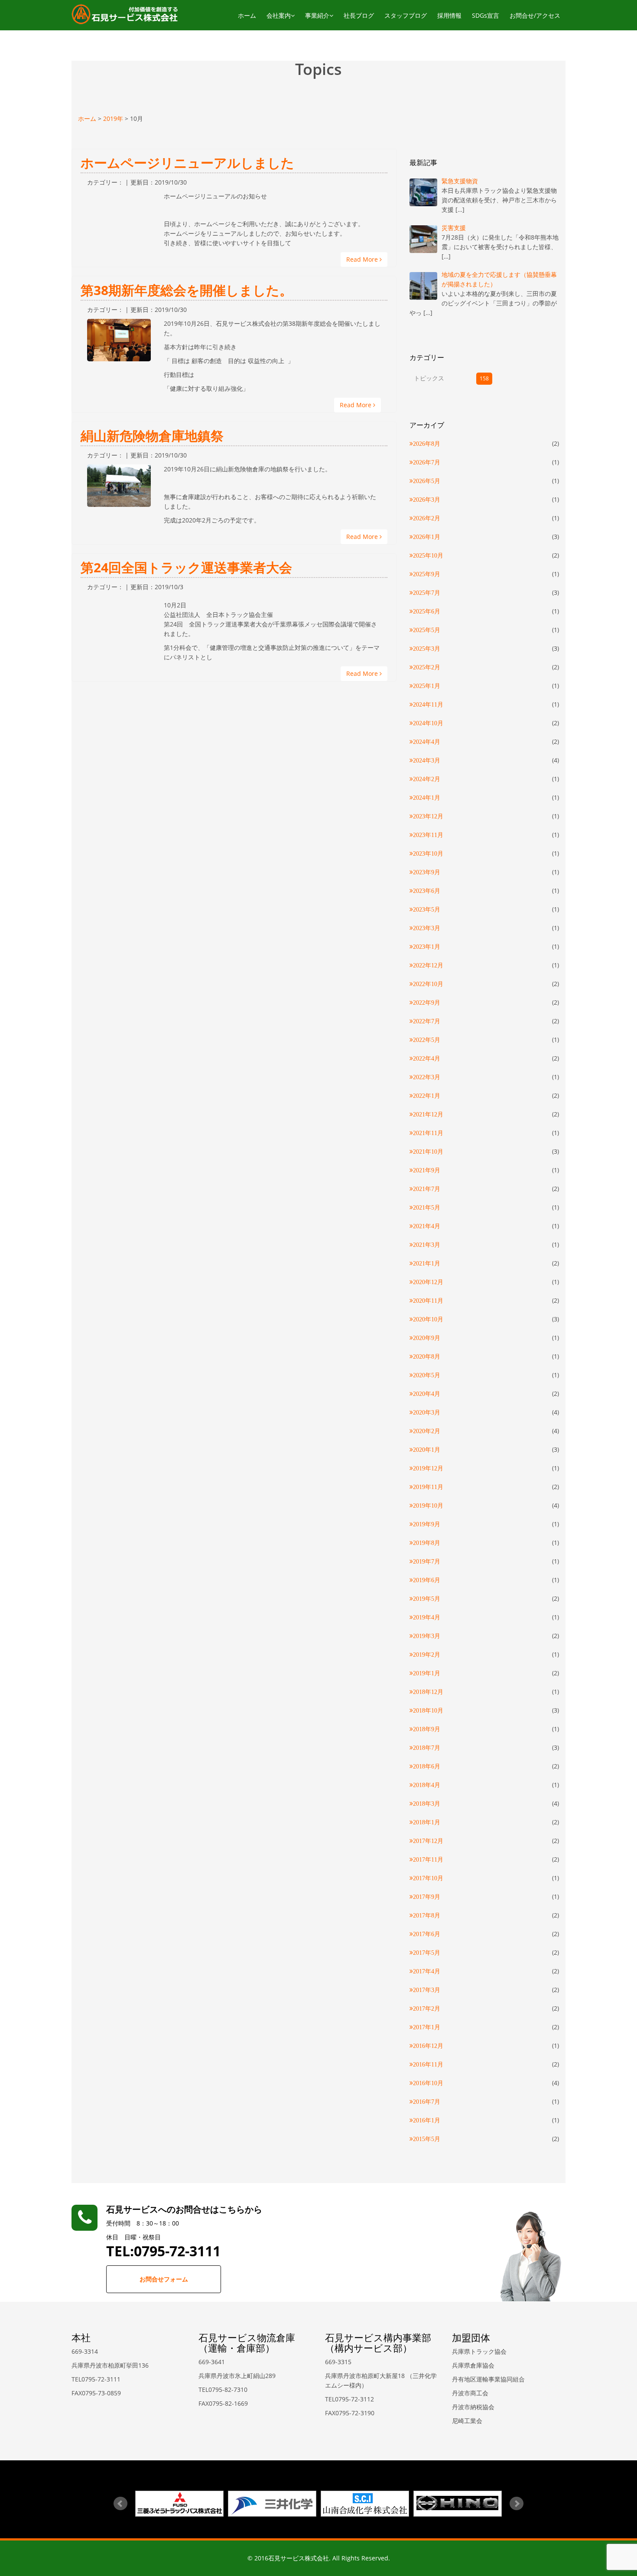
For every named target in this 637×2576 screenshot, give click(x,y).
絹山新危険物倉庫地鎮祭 (152, 436)
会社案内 (279, 15)
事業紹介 (317, 15)
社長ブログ (359, 15)
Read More (363, 259)
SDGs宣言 (486, 15)
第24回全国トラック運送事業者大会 (186, 567)
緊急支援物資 (460, 181)
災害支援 (454, 228)
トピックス (429, 378)
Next (517, 2504)
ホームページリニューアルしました (187, 163)
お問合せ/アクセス (535, 15)
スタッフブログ (406, 15)
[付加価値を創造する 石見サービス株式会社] (125, 14)
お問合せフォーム (164, 2279)
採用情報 (449, 15)
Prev (120, 2504)
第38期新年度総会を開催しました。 (187, 290)
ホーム (247, 15)
